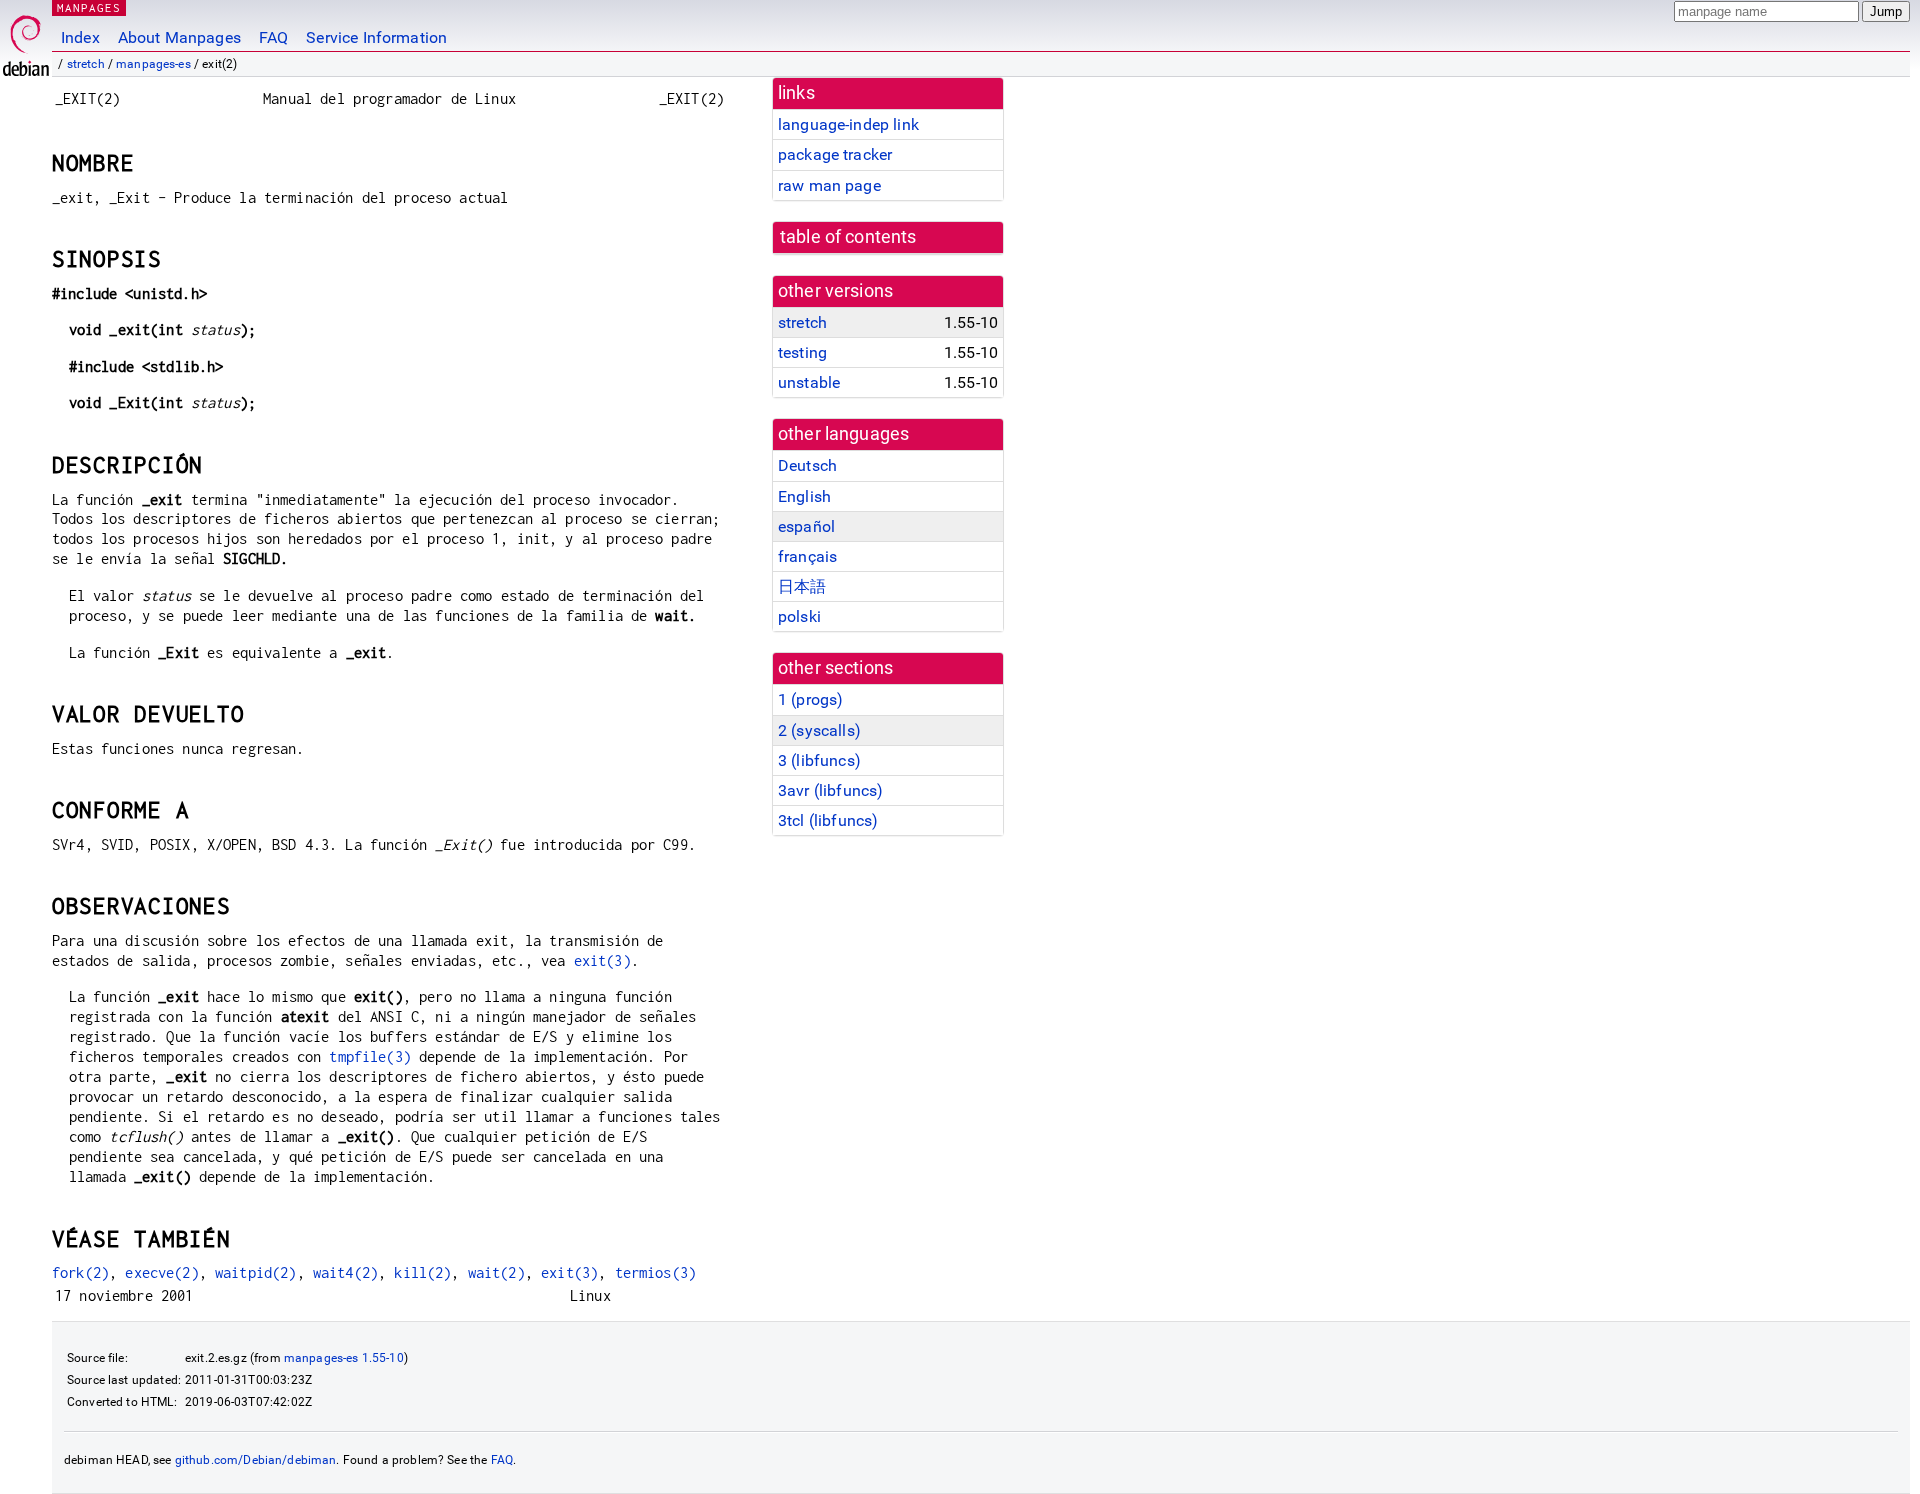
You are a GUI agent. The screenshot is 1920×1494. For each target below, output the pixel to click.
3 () (819, 760)
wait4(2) (345, 1272)
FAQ (273, 37)
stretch (86, 64)
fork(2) (80, 1272)
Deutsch (807, 465)
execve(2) (161, 1272)
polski (799, 616)
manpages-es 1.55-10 (344, 1358)
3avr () (830, 790)
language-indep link (848, 124)
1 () (810, 699)
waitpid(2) (256, 1272)
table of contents (848, 237)
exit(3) (602, 960)
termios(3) (656, 1272)
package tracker (835, 154)
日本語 (802, 586)
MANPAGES (89, 7)
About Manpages (179, 37)
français (807, 556)
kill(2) (422, 1272)
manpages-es (153, 64)
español (806, 526)
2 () (819, 730)
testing (802, 352)
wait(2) (496, 1272)
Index (80, 37)
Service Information (376, 37)
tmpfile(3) (370, 1056)
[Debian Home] (26, 40)
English (804, 496)
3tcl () (828, 820)
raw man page (829, 185)
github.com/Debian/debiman (256, 1460)
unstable (809, 382)
